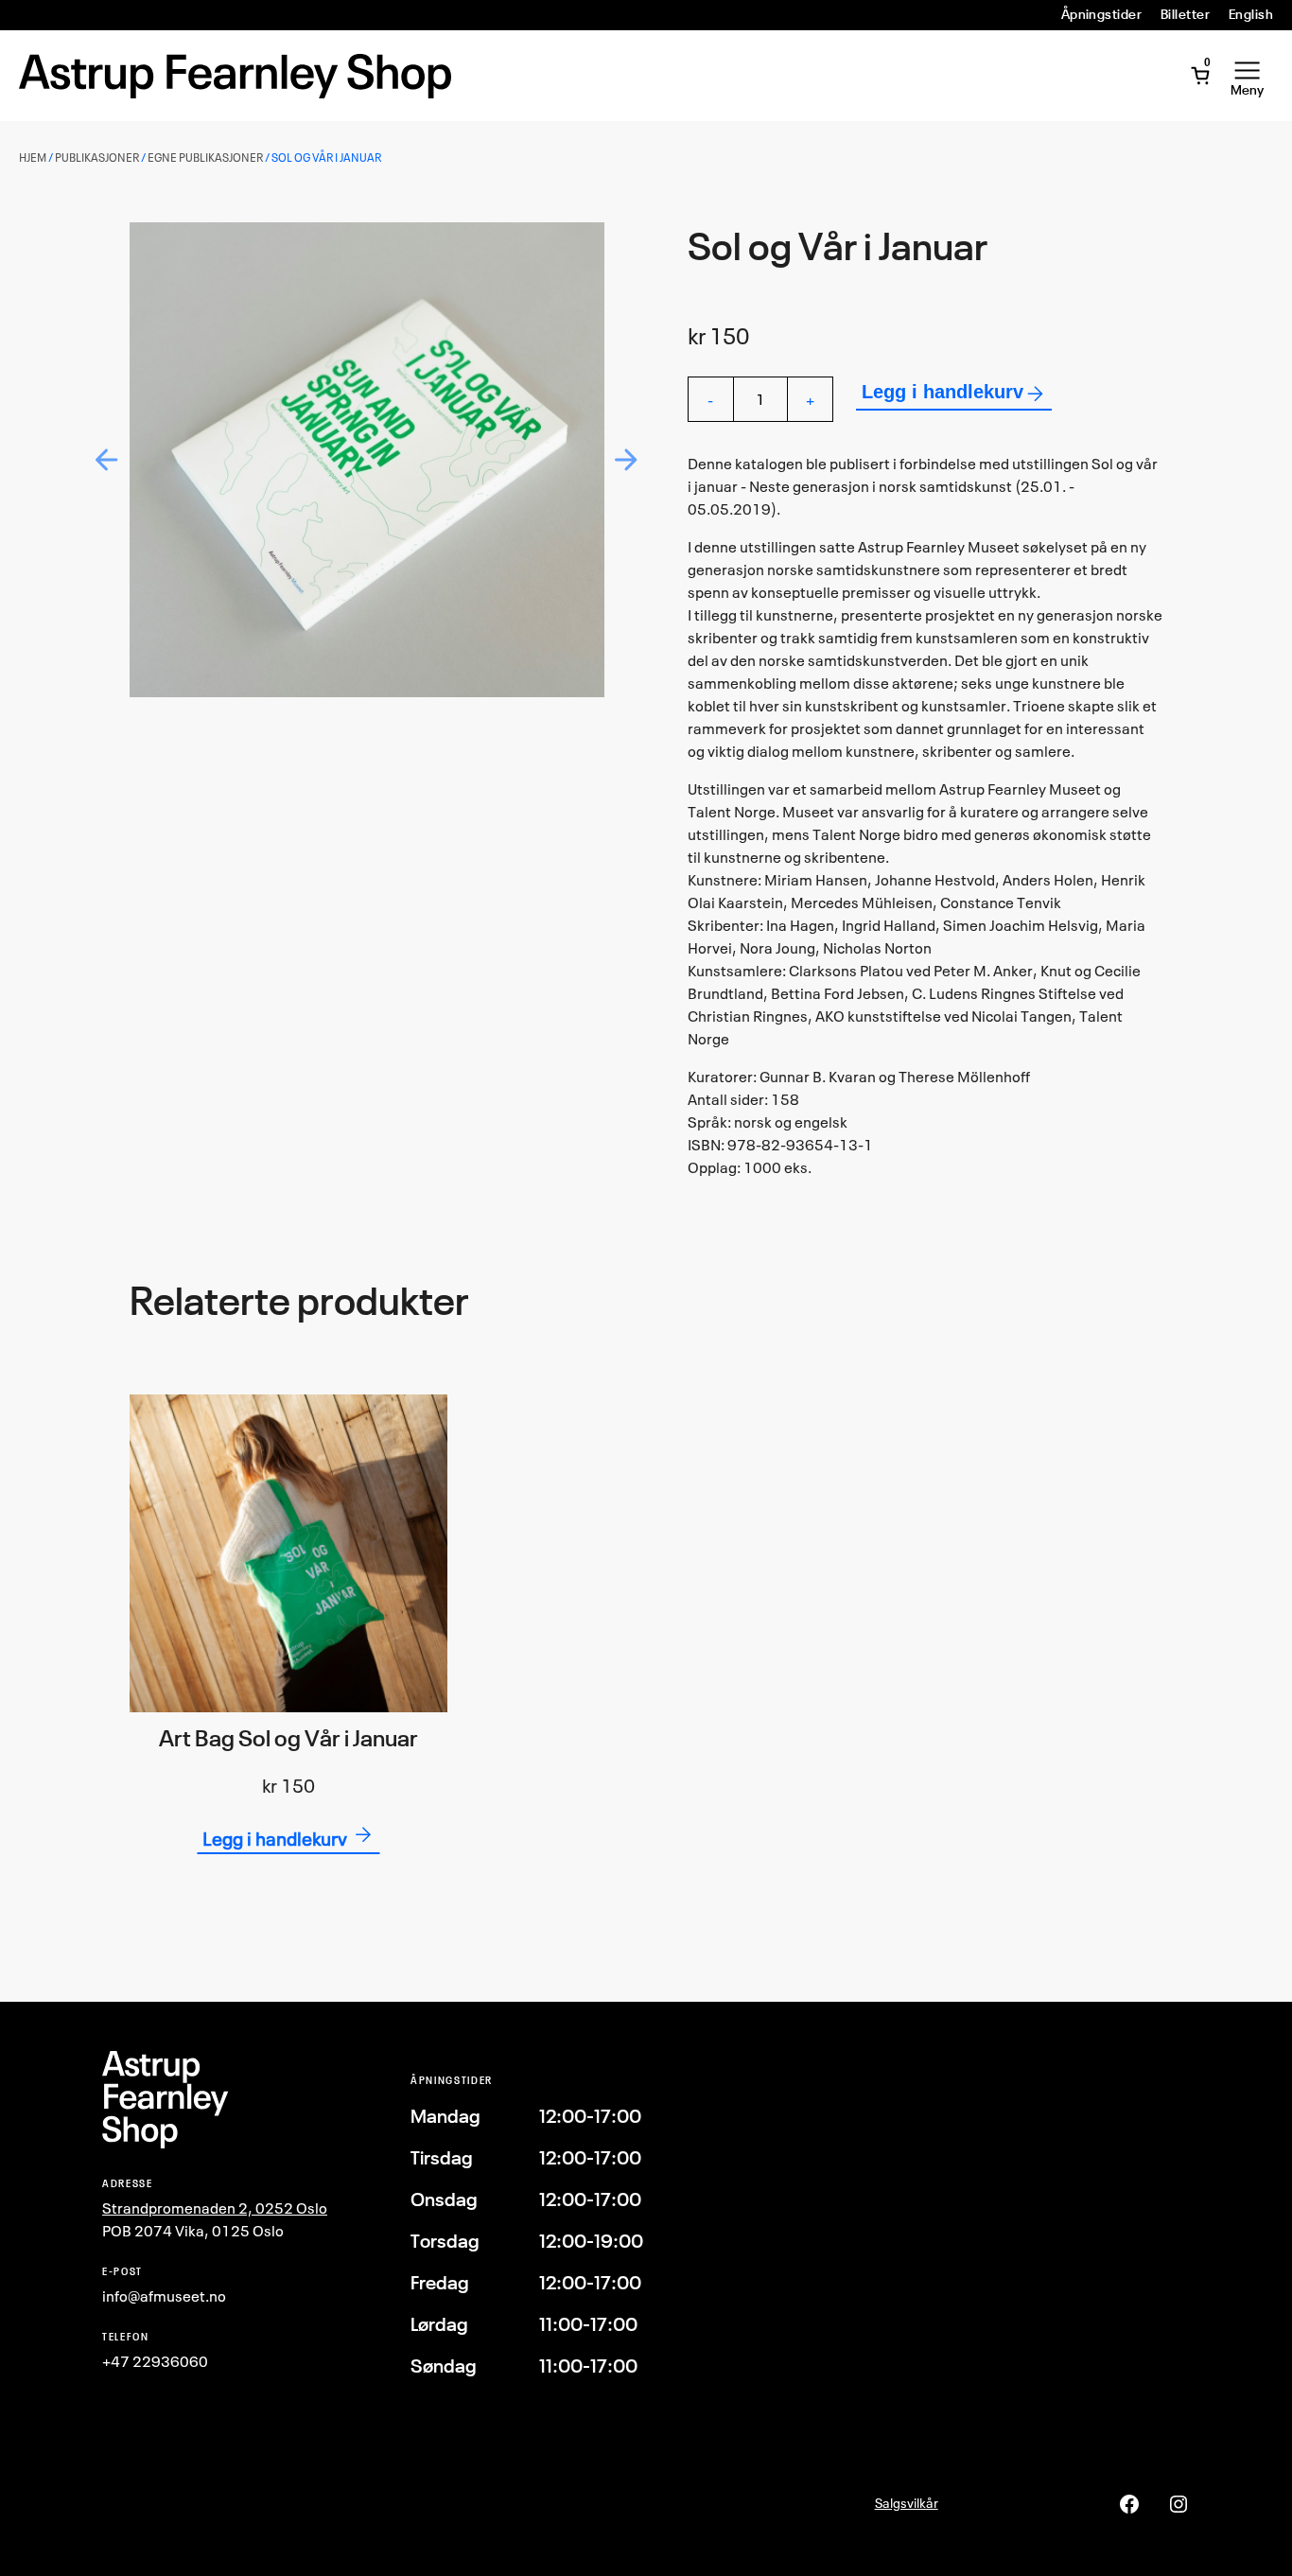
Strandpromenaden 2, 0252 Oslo (215, 2208)
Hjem (33, 158)
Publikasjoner (97, 158)
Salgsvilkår (907, 2503)
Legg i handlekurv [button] (275, 1839)
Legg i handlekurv (943, 392)
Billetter (1185, 14)
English (1251, 14)
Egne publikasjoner (205, 158)
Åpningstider (1102, 14)
